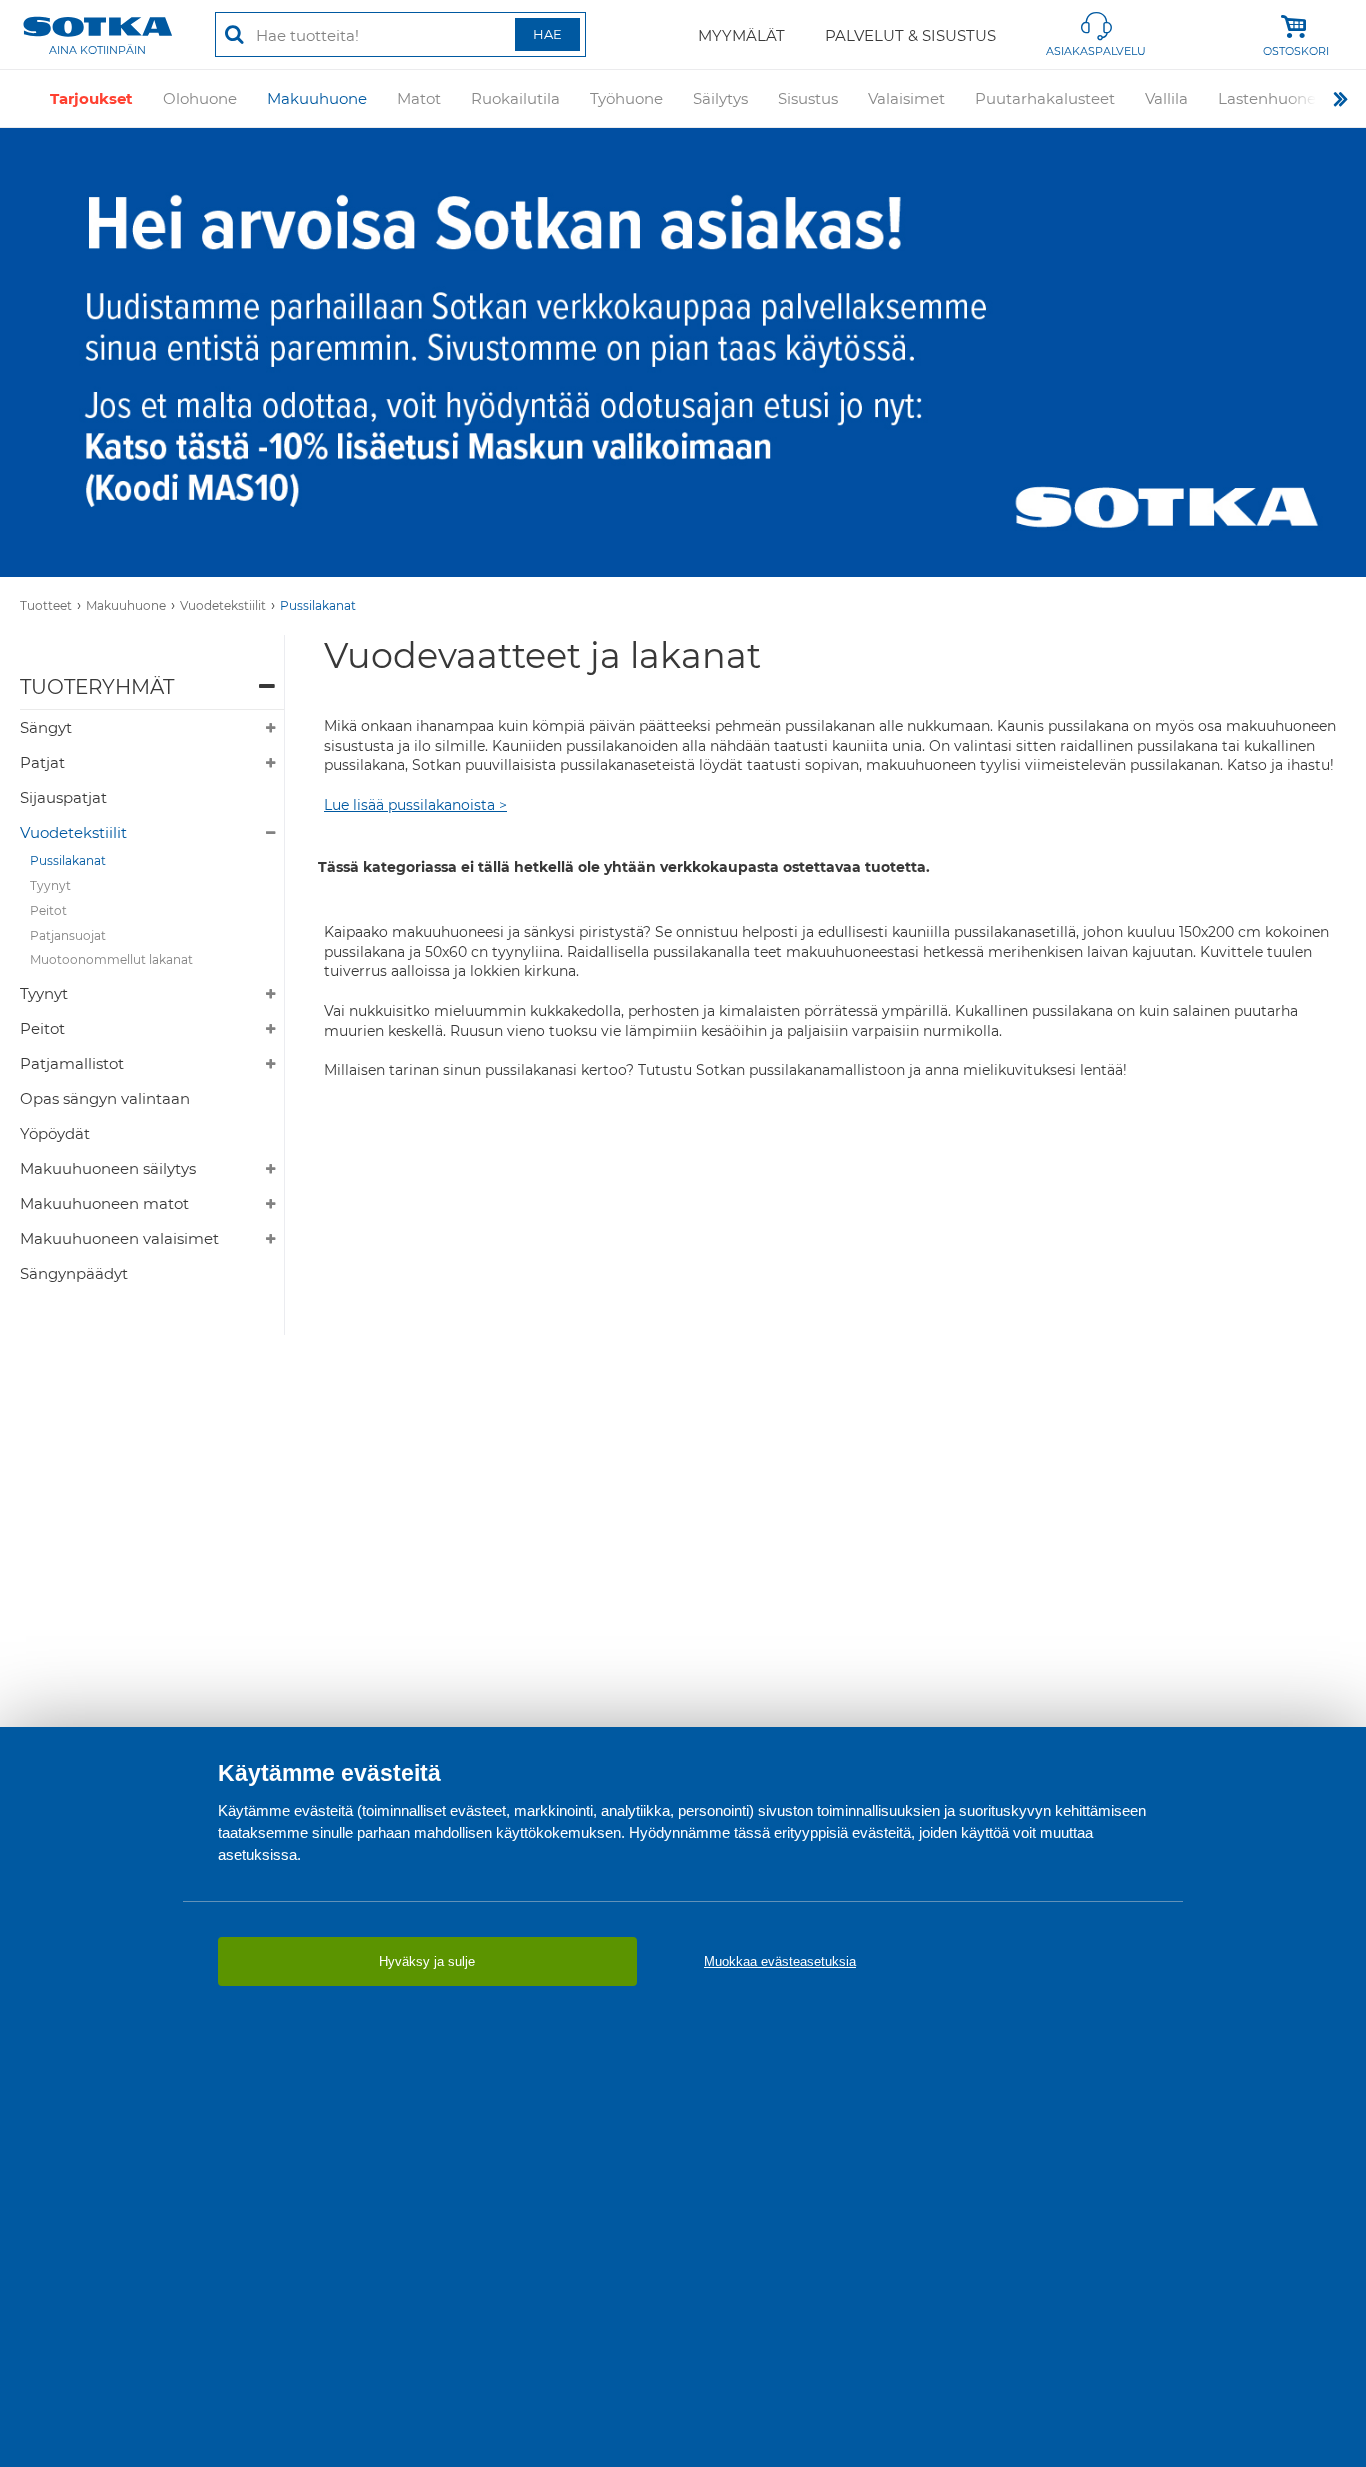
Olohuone (200, 98)
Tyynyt (50, 885)
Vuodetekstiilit (223, 605)
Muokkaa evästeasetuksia (780, 1961)
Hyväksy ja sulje (427, 1961)
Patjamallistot (72, 1063)
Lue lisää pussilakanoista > (415, 805)
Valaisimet (906, 98)
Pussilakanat (318, 605)
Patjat (42, 762)
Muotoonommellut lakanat (111, 959)
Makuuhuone (317, 98)
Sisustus (808, 98)
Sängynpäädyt (74, 1273)
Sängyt (46, 727)
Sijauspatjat (63, 797)
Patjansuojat (68, 935)
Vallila (1166, 98)
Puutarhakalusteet (1045, 98)
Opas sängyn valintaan (105, 1098)
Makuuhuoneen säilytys (108, 1168)
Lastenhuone (1267, 98)
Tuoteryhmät (97, 687)
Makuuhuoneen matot (104, 1203)
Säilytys (720, 98)
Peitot (48, 910)
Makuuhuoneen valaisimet (119, 1238)
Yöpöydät (55, 1133)
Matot (419, 98)
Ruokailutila (515, 98)
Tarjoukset (91, 98)
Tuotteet (46, 605)
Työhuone (626, 98)
